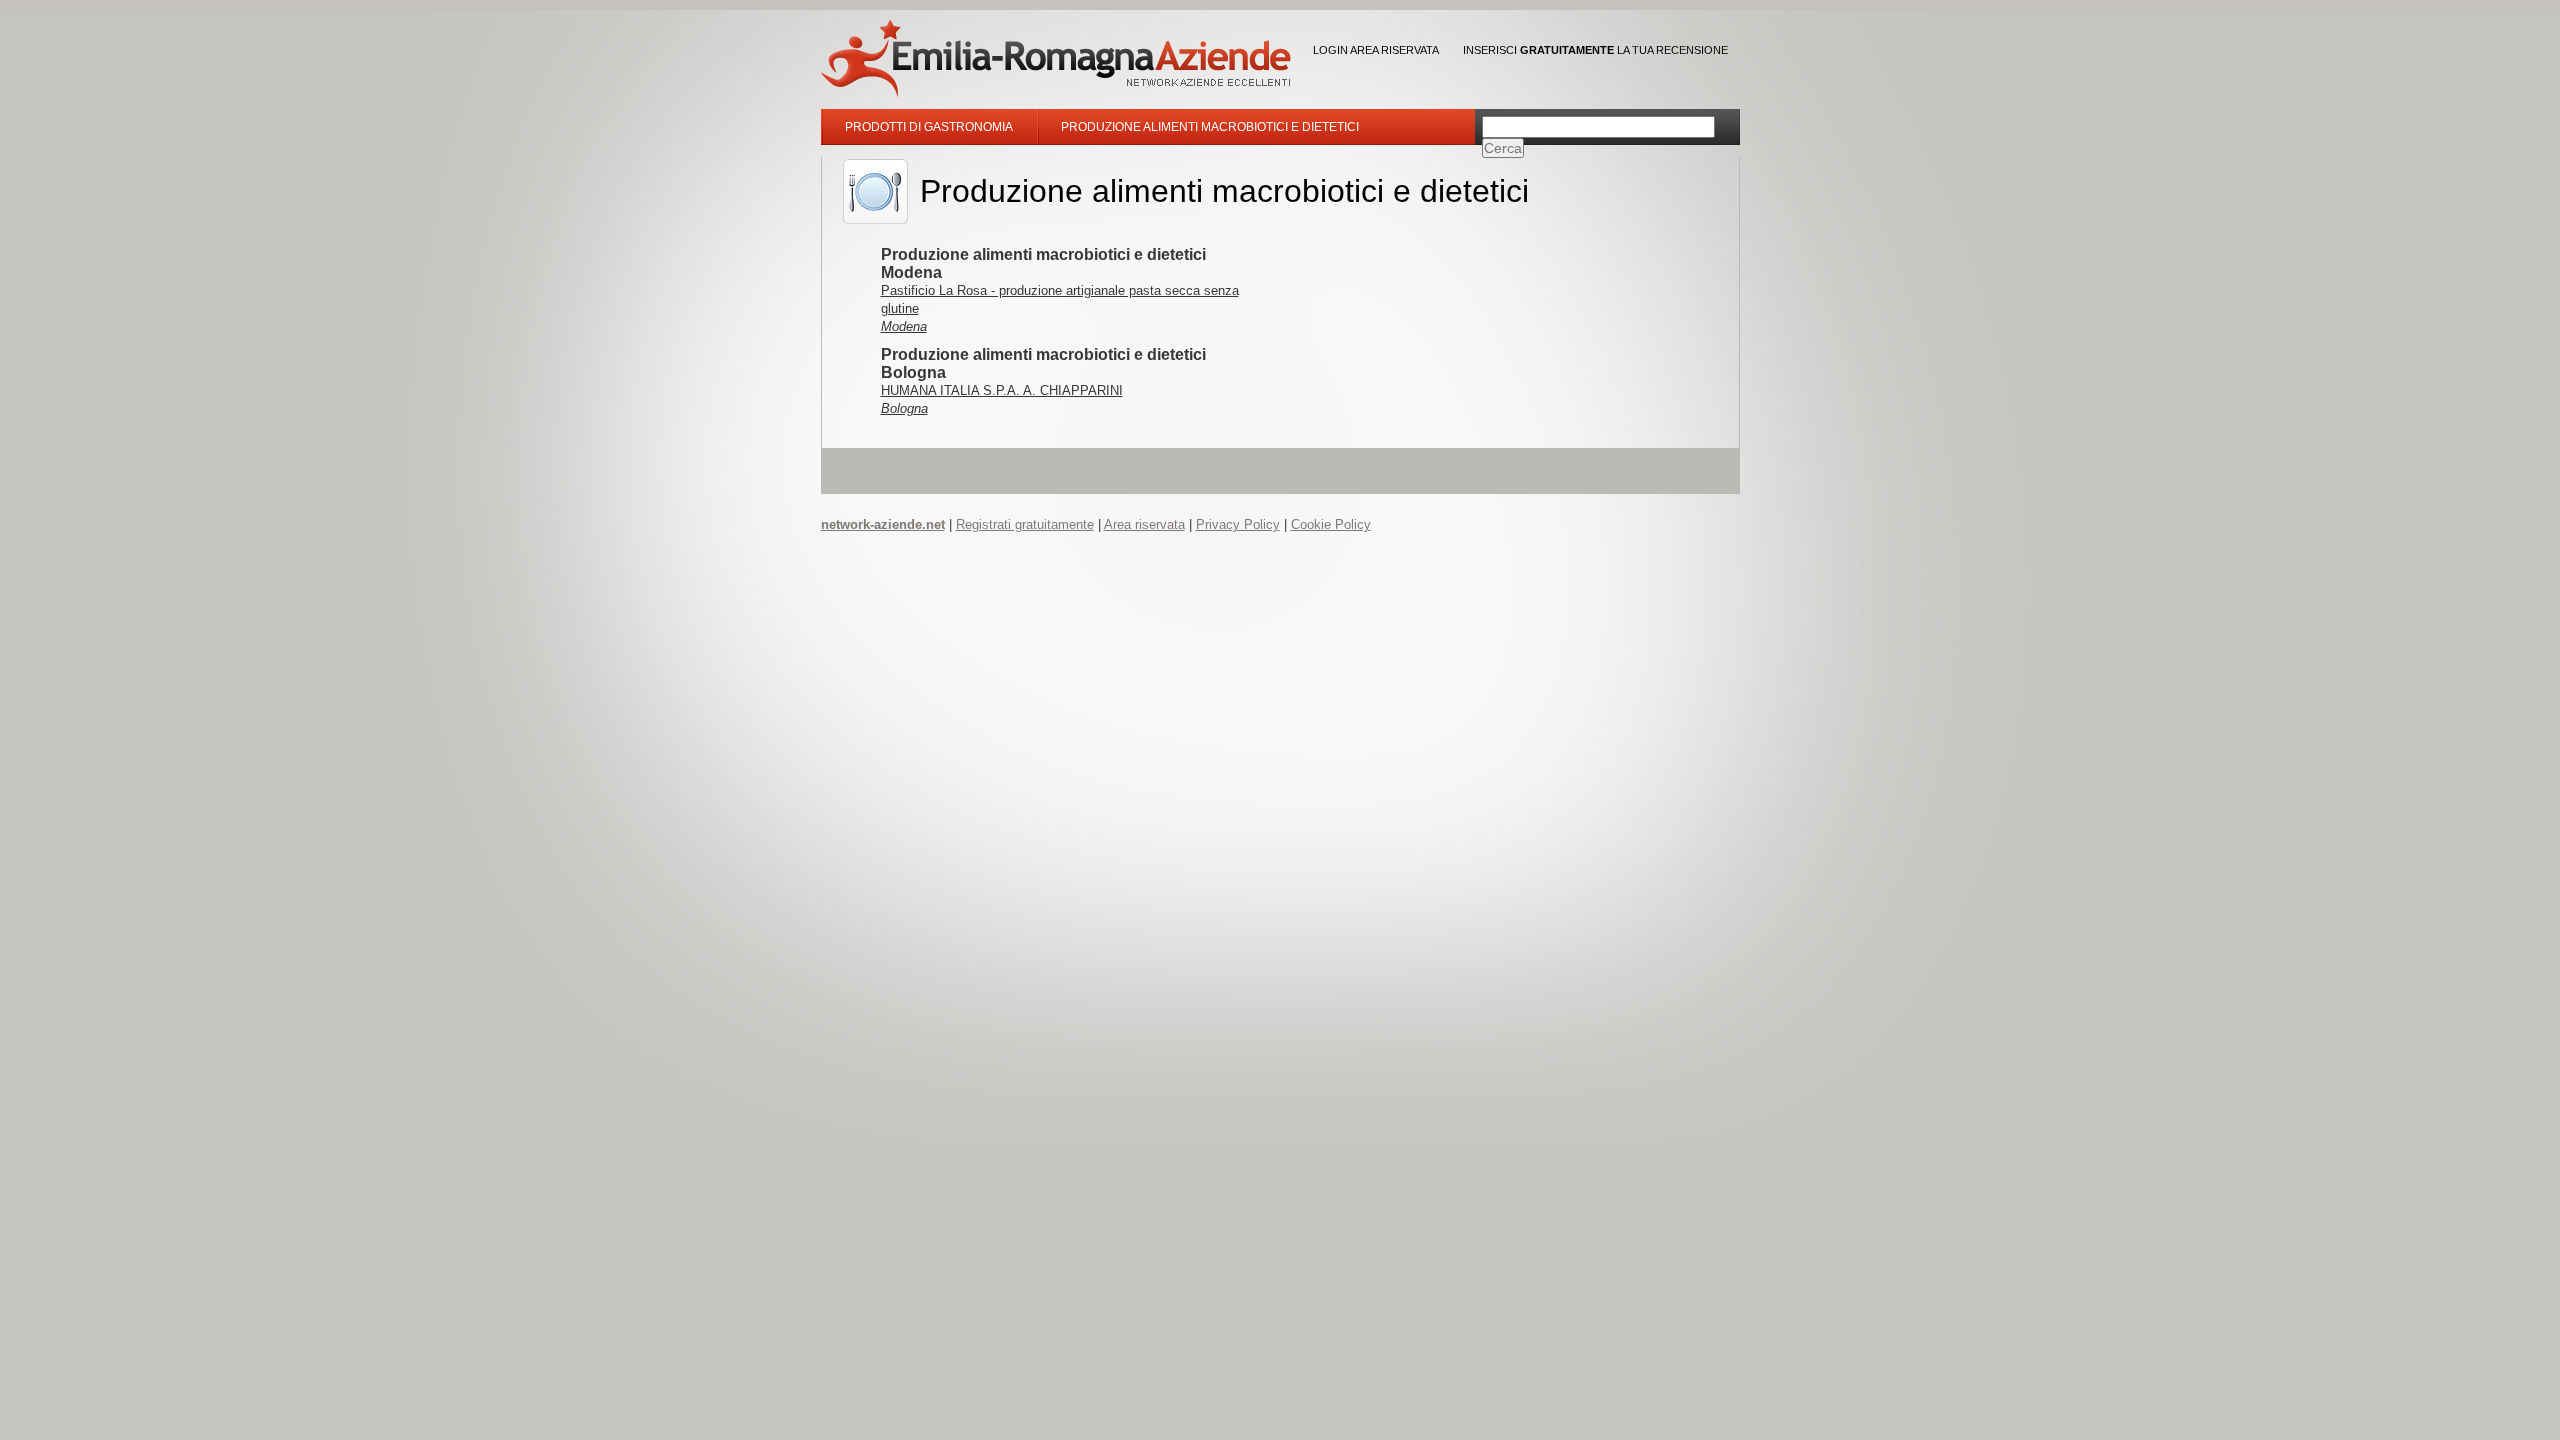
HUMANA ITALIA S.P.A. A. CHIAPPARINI (1002, 390)
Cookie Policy (1331, 524)
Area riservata (1144, 524)
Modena (904, 326)
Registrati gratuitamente (1025, 524)
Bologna (904, 408)
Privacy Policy (1238, 524)
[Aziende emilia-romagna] (1056, 58)
